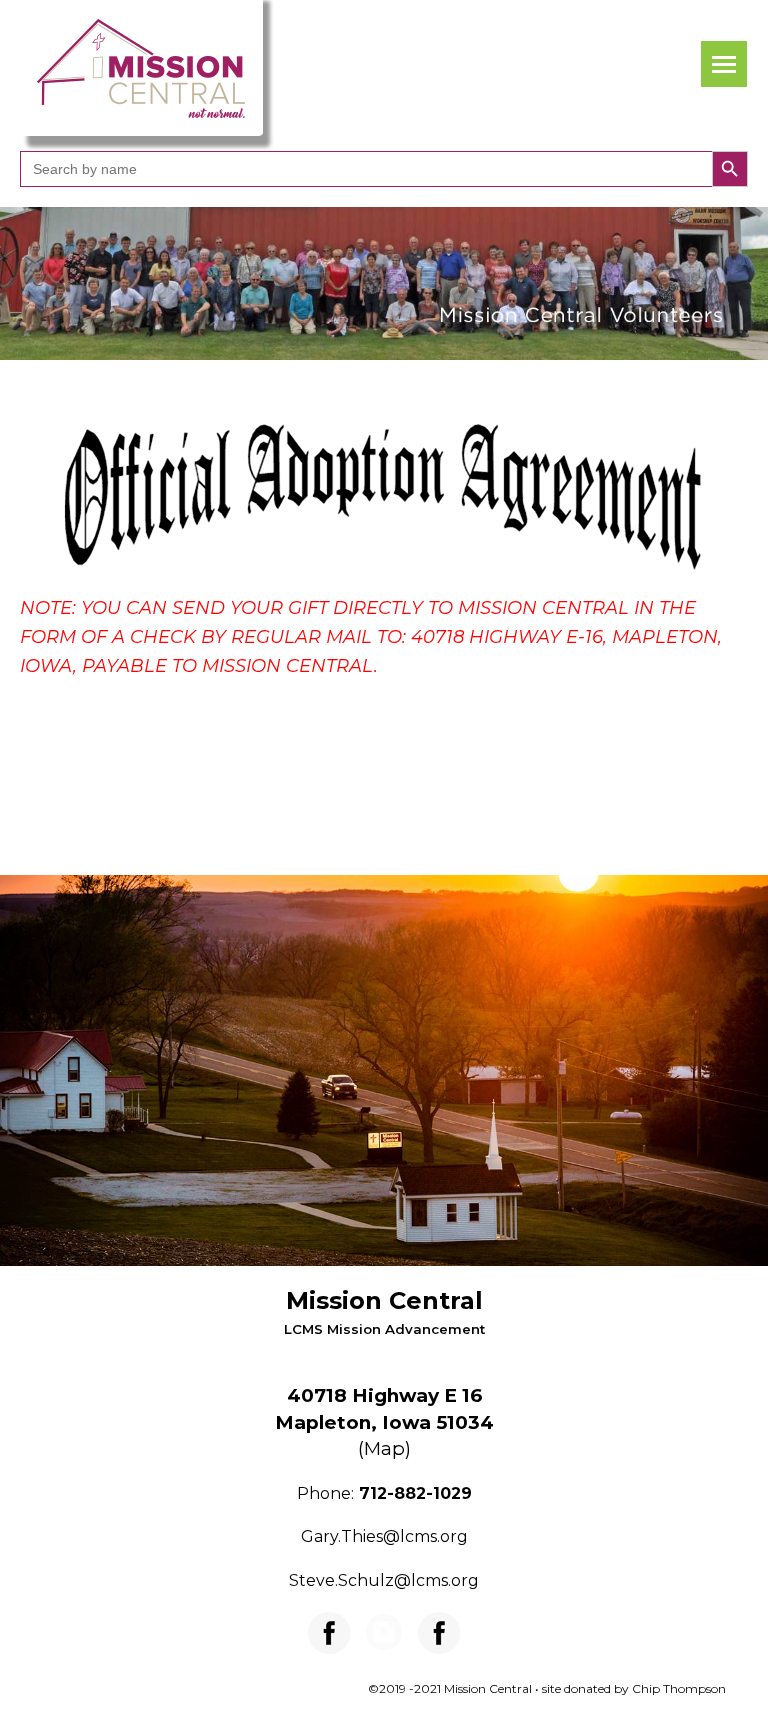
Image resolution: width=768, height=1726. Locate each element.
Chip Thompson (679, 1688)
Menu (724, 64)
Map (384, 1448)
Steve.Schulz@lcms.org (384, 1580)
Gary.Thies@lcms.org (384, 1536)
